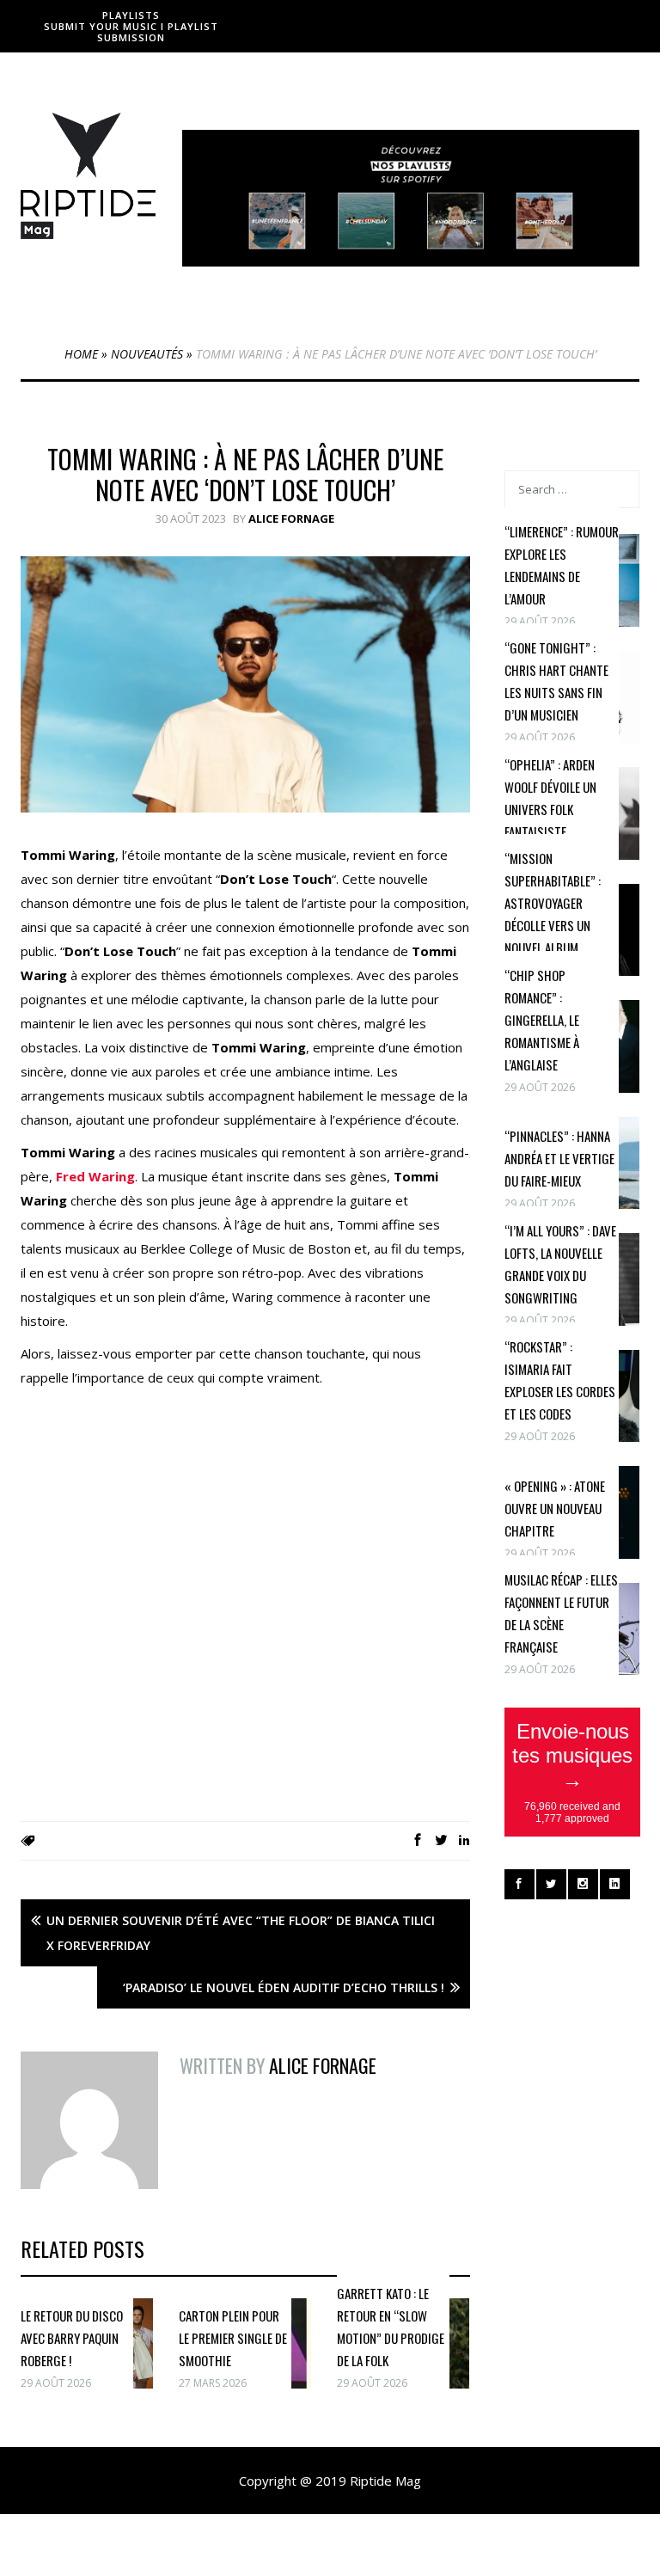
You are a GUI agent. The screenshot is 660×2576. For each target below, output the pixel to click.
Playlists (131, 15)
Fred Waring (95, 1176)
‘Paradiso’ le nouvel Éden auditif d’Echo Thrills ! (284, 1987)
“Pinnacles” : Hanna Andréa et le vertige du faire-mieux (559, 1158)
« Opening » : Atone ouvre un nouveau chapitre (555, 1508)
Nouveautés (147, 354)
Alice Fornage (291, 518)
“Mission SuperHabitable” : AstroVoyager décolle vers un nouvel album (553, 903)
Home (81, 354)
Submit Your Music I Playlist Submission (131, 32)
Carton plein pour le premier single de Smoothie (233, 2338)
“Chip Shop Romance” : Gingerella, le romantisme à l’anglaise (542, 1020)
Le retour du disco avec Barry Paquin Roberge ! (72, 2338)
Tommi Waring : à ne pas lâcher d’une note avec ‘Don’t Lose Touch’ (245, 474)
